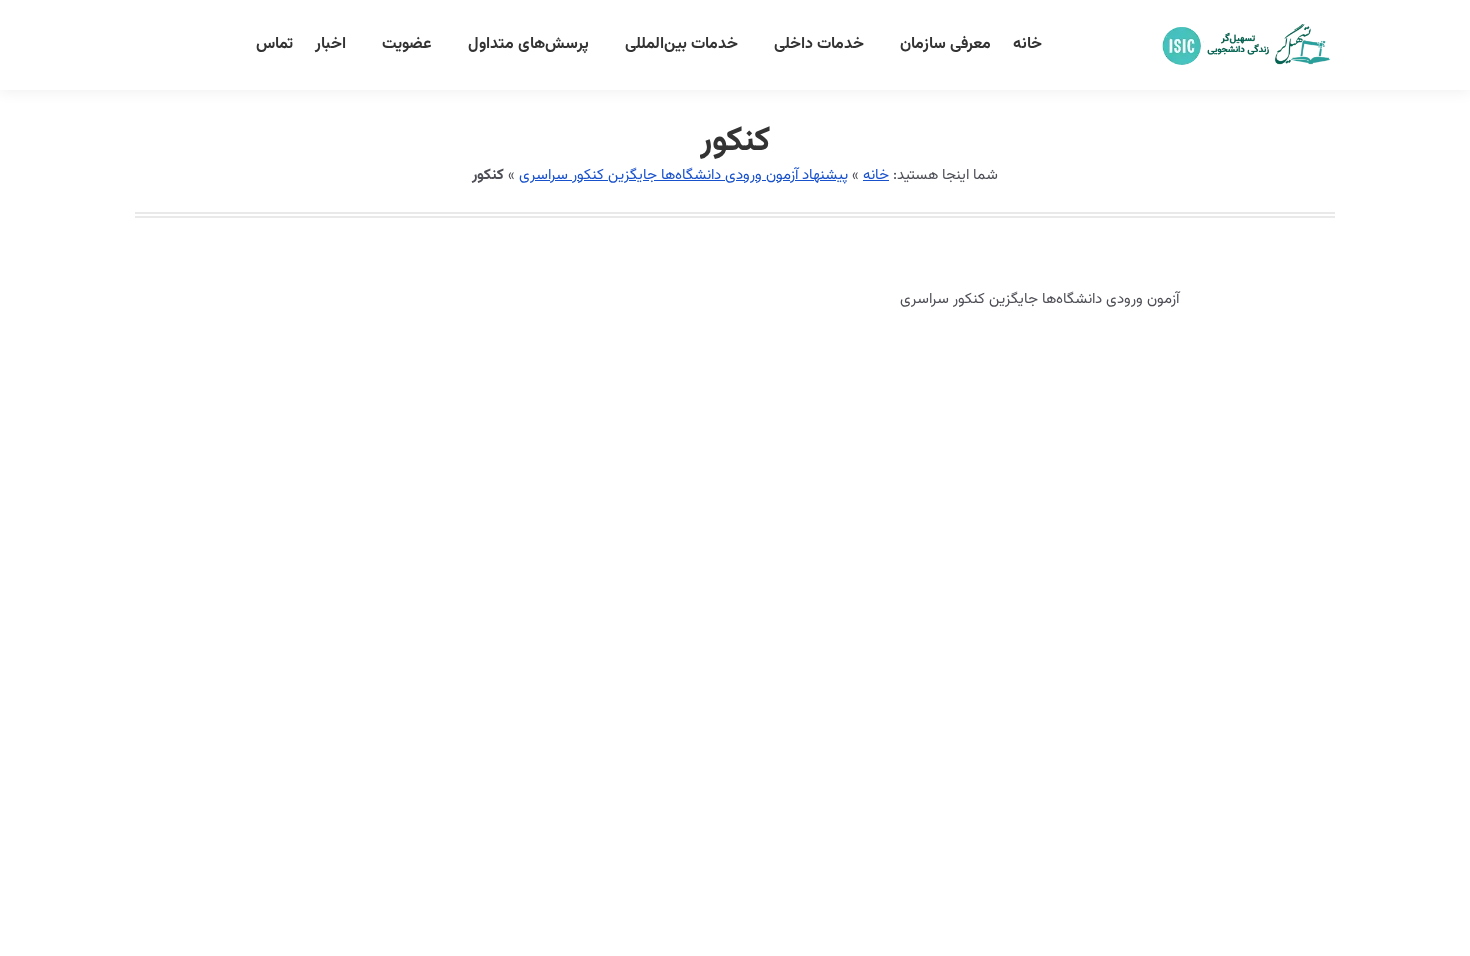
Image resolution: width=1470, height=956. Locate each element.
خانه (876, 175)
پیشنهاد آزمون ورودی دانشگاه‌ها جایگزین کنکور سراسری (683, 175)
